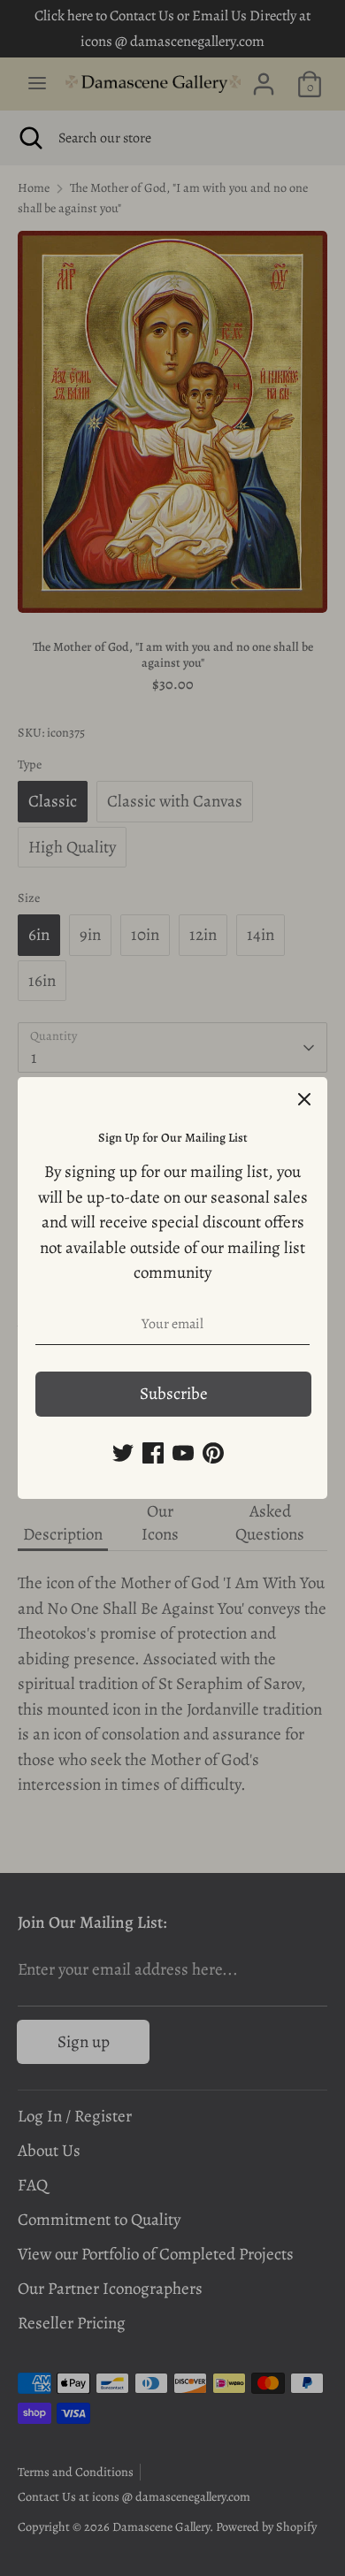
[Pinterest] (213, 1453)
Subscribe (174, 1394)
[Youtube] (183, 1453)
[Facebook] (153, 1453)
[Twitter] (123, 1453)
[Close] (304, 1100)
